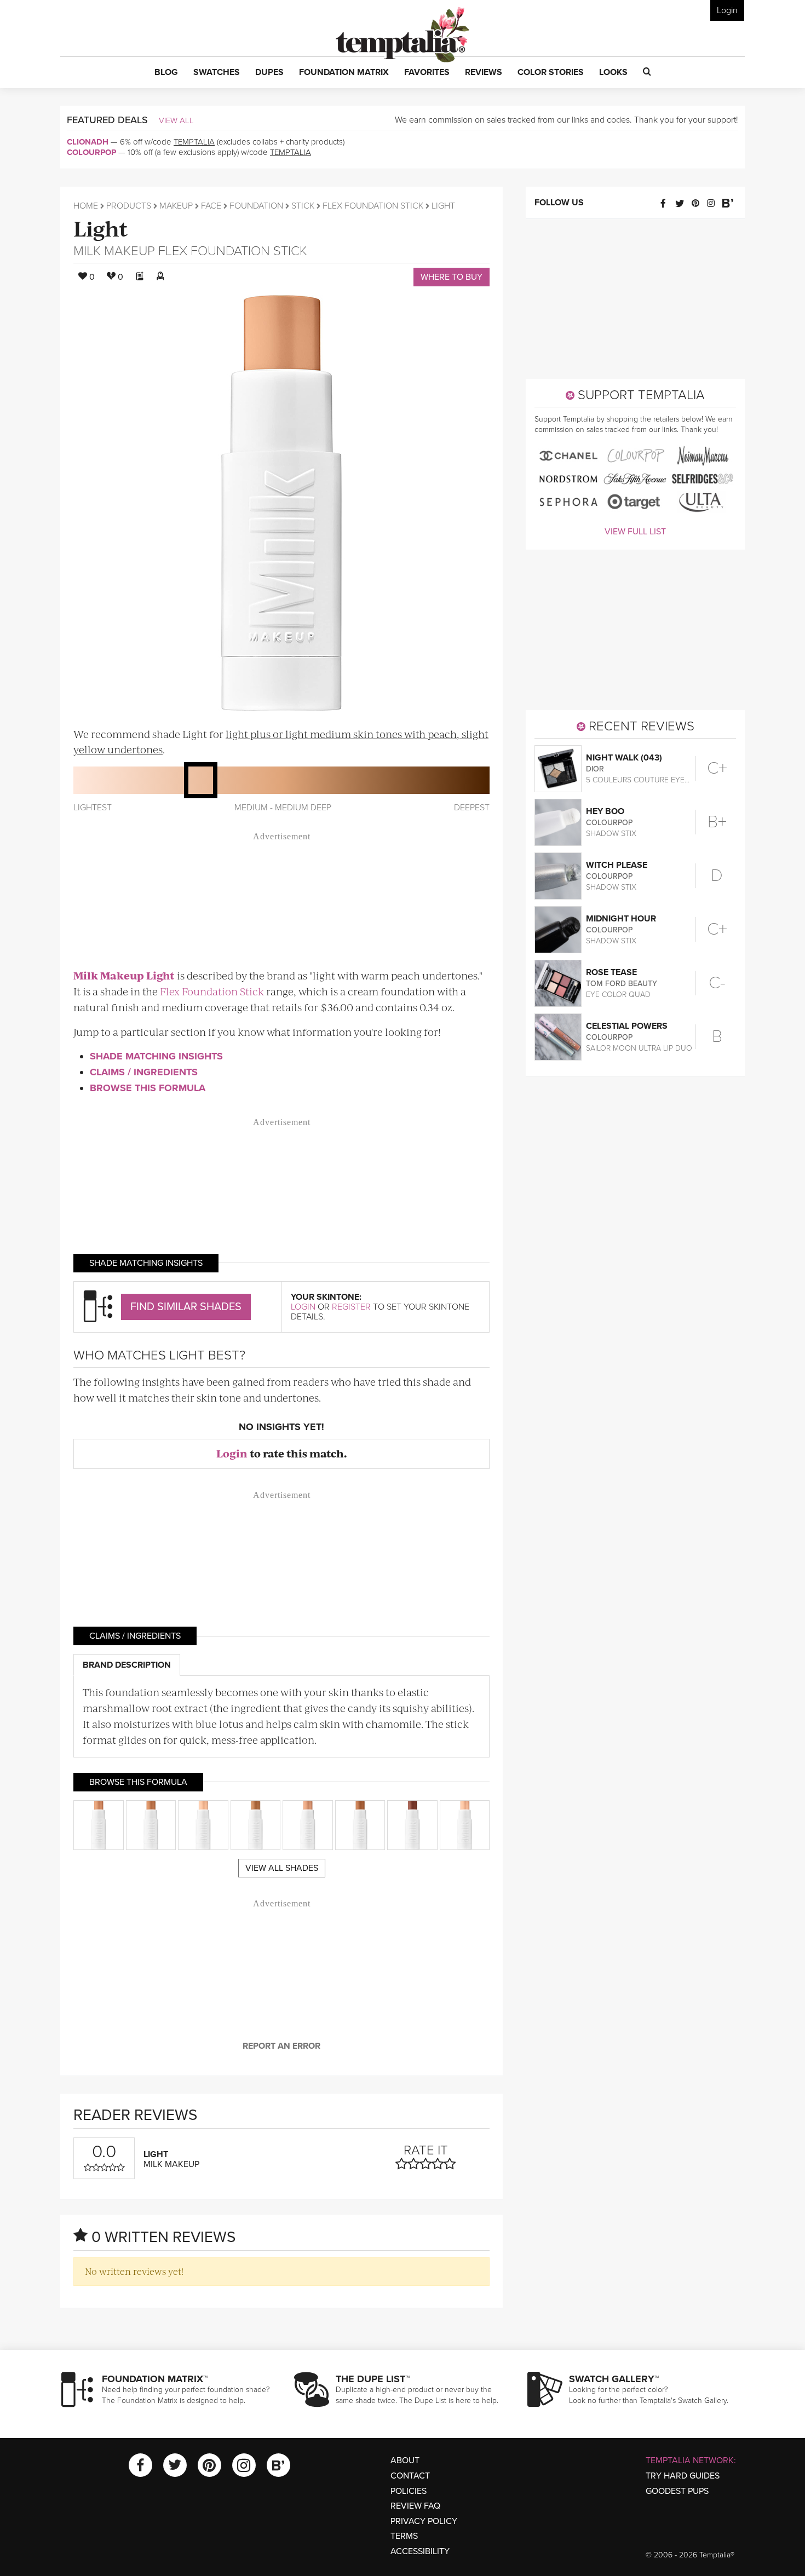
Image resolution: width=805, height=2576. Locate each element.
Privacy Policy (424, 2521)
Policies (409, 2491)
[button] (166, 73)
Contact (410, 2476)
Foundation (256, 206)
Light (101, 227)
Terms (404, 2536)
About (405, 2460)
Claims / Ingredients (144, 1072)
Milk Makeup (114, 251)
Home (86, 206)
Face (211, 206)
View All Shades (282, 1868)
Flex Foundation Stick (373, 206)
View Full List (635, 532)
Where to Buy (452, 277)
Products (129, 206)
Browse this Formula (148, 1088)
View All (176, 120)
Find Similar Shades (186, 1307)
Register (351, 1307)
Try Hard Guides (683, 2476)
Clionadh (88, 142)
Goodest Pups (677, 2491)
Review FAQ (415, 2506)
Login (727, 10)
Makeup (176, 206)
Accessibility (420, 2551)
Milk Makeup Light (124, 975)
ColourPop (91, 152)
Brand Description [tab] (127, 1665)
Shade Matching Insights (156, 1056)
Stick (303, 206)
